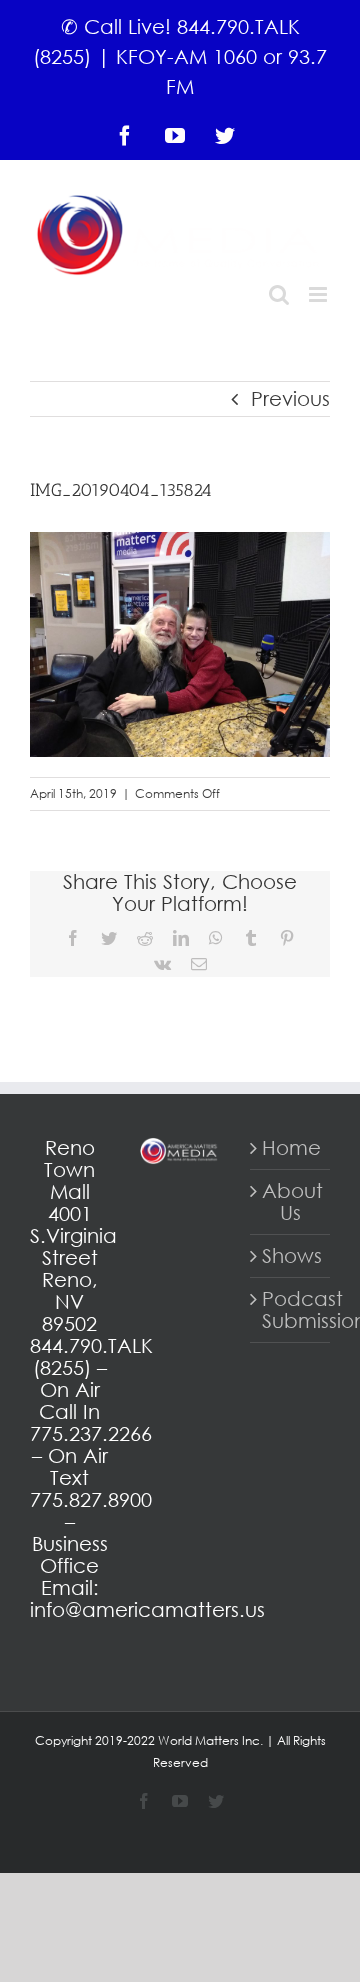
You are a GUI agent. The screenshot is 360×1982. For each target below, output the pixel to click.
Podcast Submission (291, 1310)
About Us (291, 1202)
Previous (290, 398)
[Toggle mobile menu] (319, 294)
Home (291, 1148)
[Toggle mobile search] (279, 294)
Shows (291, 1256)
